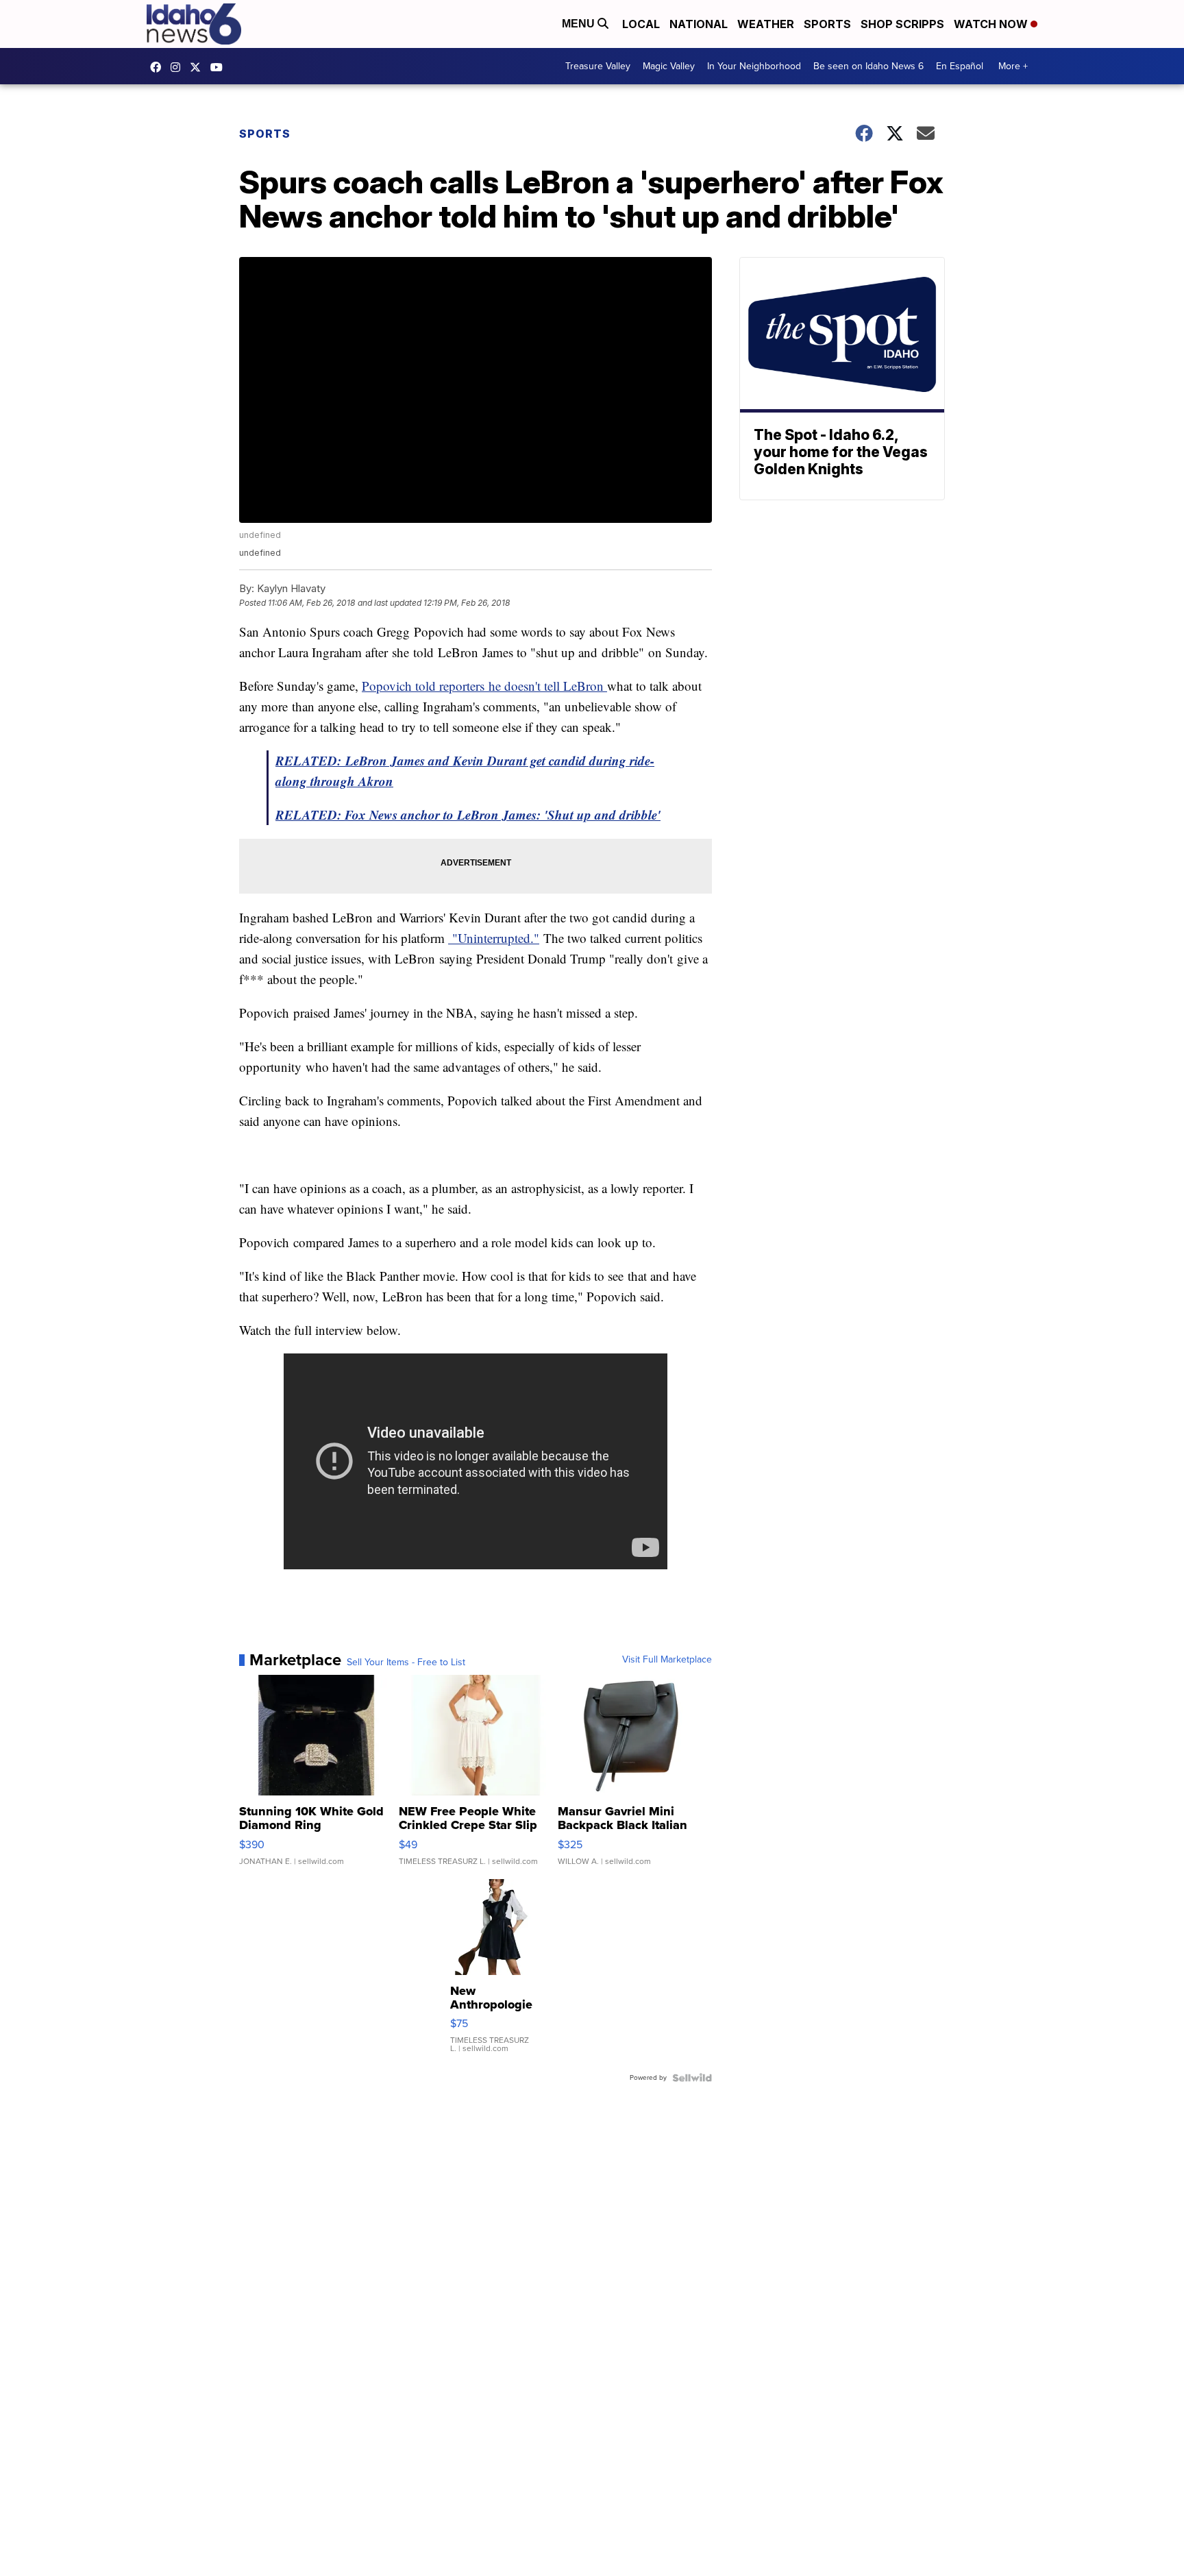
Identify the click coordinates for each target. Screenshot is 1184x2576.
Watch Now (992, 24)
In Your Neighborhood (754, 66)
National (699, 24)
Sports (827, 24)
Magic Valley (669, 66)
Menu (580, 24)
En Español (960, 66)
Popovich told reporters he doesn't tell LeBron (484, 686)
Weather (766, 24)
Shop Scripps (902, 24)
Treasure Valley (598, 66)
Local (641, 24)
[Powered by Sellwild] (692, 2078)
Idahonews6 (159, 67)
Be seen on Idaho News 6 (868, 66)
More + (1013, 66)
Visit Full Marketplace (667, 1660)
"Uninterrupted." (494, 938)
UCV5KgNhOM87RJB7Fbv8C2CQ (220, 67)
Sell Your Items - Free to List (406, 1663)
